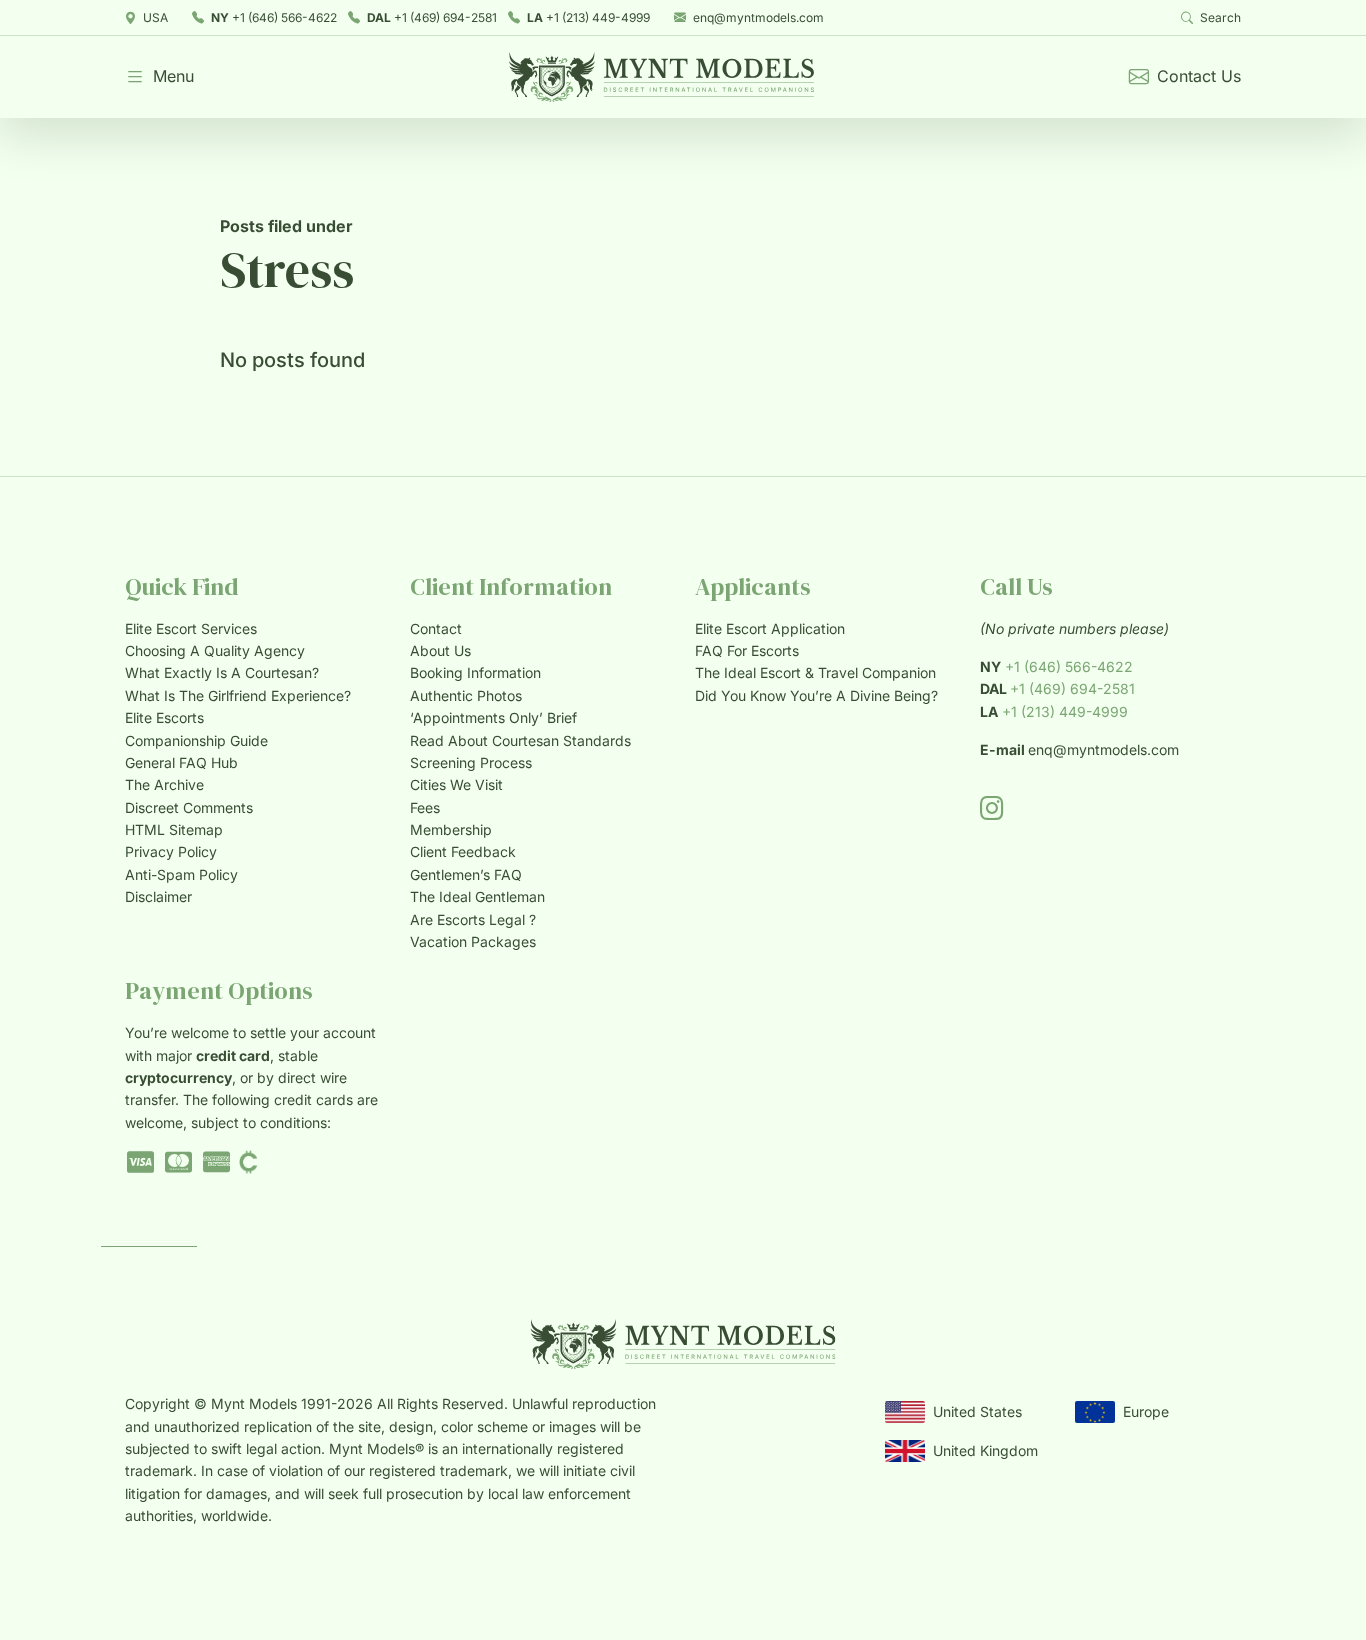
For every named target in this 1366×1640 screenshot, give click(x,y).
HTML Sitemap (174, 829)
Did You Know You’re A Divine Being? (816, 695)
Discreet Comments (189, 807)
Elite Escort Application (770, 628)
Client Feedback (463, 851)
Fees (425, 807)
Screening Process (471, 762)
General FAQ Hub (181, 762)
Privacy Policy (171, 851)
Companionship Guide (196, 740)
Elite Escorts (164, 717)
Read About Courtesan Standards (520, 740)
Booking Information (475, 672)
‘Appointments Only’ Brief (493, 717)
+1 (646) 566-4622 (274, 17)
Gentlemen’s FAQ (466, 874)
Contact (436, 628)
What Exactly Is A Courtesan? (222, 672)
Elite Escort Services (191, 628)
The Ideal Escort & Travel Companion (815, 672)
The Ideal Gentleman (477, 896)
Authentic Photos (466, 695)
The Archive (164, 784)
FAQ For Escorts (747, 650)
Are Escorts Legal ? (473, 919)
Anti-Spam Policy (181, 874)
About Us (440, 650)
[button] (159, 77)
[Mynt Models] (661, 77)
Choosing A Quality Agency (215, 650)
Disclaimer (158, 896)
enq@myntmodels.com (758, 17)
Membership (451, 829)
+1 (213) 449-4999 (588, 17)
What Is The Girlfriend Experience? (238, 695)
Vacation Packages (473, 941)
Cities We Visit (456, 784)
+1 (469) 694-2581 (432, 17)
